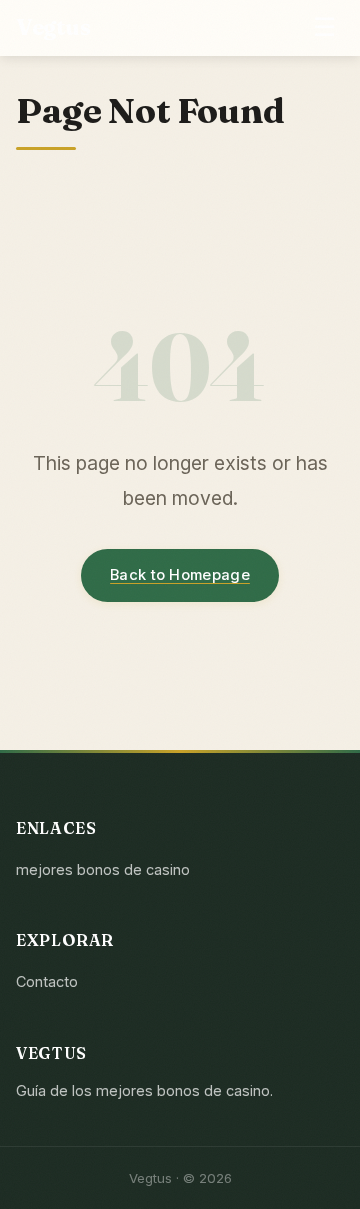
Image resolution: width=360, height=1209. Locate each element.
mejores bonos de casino (103, 869)
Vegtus (53, 27)
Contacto (47, 981)
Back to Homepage (180, 575)
